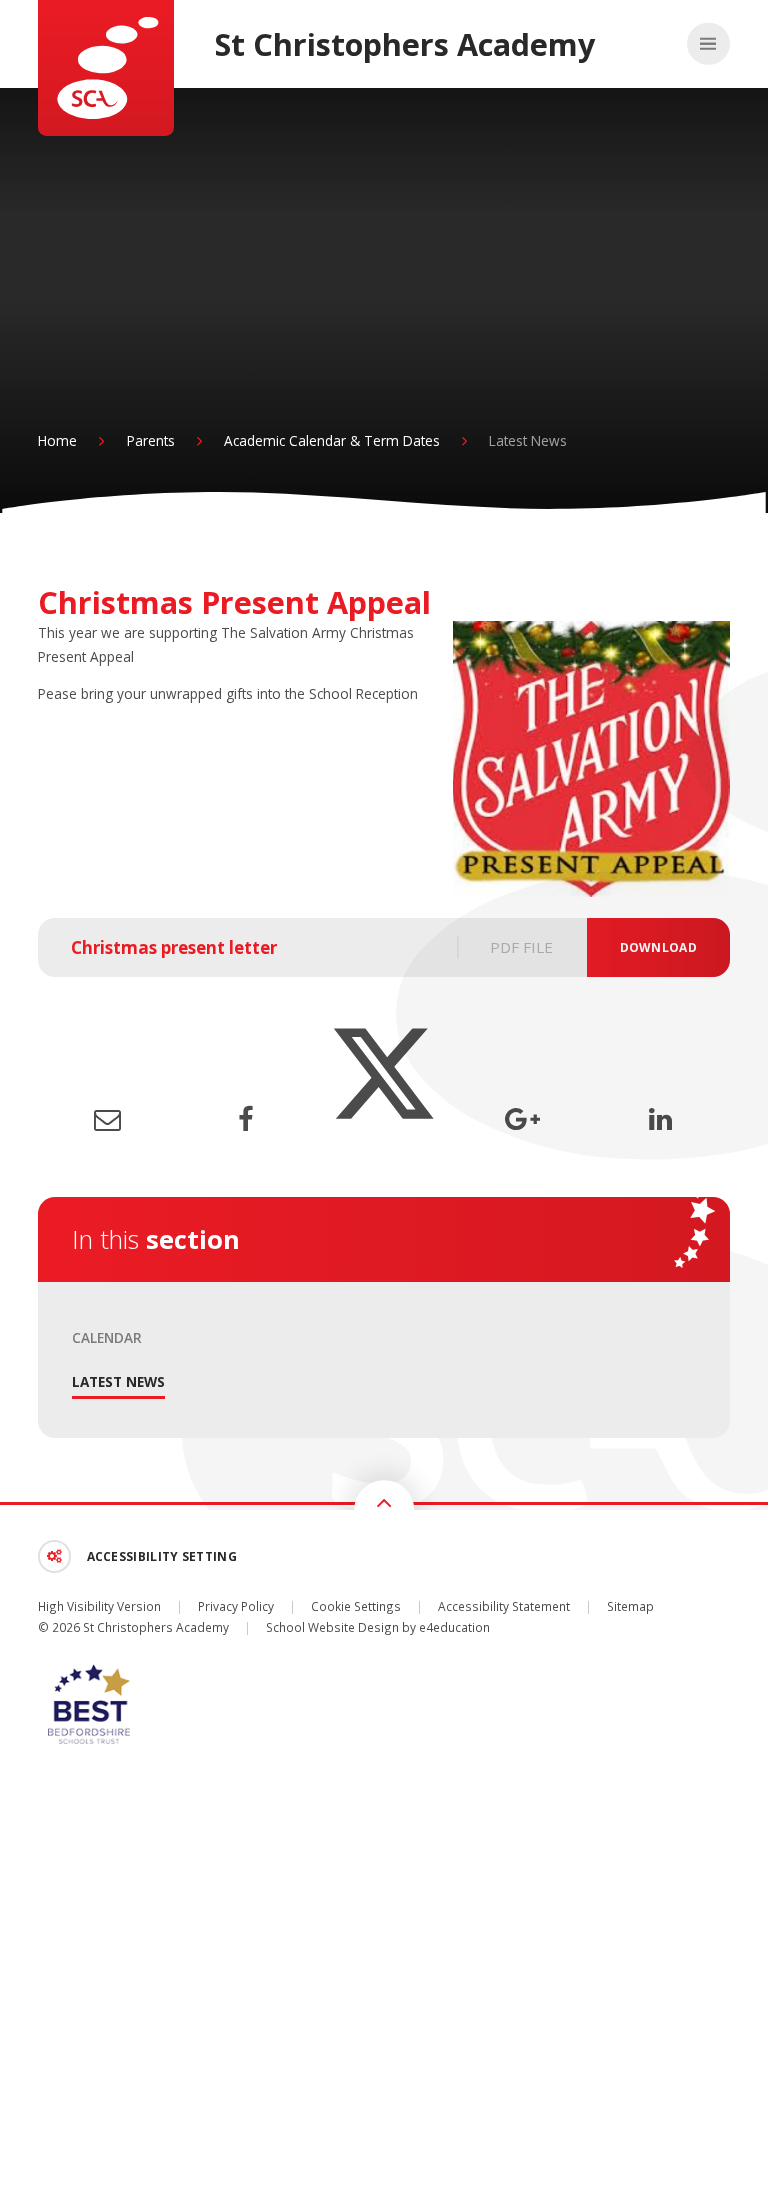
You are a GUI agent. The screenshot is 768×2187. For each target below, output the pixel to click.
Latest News (528, 440)
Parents (151, 440)
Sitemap (630, 1606)
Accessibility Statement (504, 1606)
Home (57, 440)
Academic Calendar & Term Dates (332, 440)
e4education (454, 1627)
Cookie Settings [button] (356, 1606)
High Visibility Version (99, 1606)
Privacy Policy (236, 1606)
